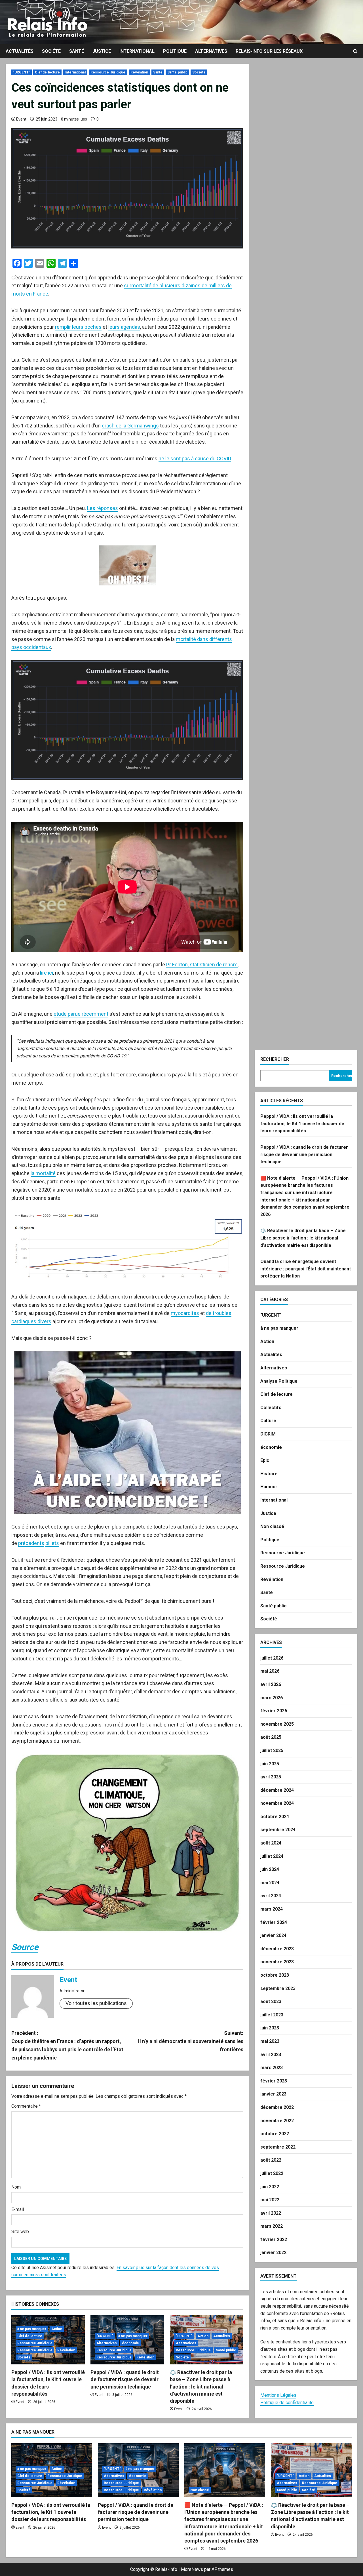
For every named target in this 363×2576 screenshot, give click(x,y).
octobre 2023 (275, 1975)
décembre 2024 (277, 1790)
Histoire (269, 1474)
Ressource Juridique (108, 72)
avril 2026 (271, 1684)
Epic (265, 1460)
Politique (175, 51)
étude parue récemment (81, 1014)
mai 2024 (270, 1883)
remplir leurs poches (78, 327)
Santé (77, 51)
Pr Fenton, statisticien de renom (202, 965)
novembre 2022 (277, 2121)
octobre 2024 (275, 1817)
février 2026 (274, 1711)
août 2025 (271, 1737)
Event (21, 119)
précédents (31, 1543)
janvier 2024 (273, 1935)
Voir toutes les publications (96, 2003)
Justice (102, 51)
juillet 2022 (272, 2173)
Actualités (20, 51)
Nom (16, 2187)
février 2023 (274, 2081)
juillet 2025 (272, 1750)
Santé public (177, 72)
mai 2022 (270, 2200)
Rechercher (275, 1059)
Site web (20, 2232)
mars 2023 (272, 2068)
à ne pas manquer (32, 2329)
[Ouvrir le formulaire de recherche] (355, 51)
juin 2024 (270, 1869)
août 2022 (271, 2160)
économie (131, 2343)
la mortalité (43, 1173)
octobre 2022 (275, 2134)
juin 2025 (270, 1764)
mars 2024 (272, 1909)
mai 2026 (270, 1671)
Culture (268, 1421)
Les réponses (103, 508)
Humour (269, 1487)
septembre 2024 (278, 1830)
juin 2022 (270, 2187)
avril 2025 (271, 1777)
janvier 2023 (273, 2094)
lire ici (47, 973)
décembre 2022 (277, 2107)
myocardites (185, 1313)
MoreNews (192, 2569)
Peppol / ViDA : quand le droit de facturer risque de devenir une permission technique (125, 2379)
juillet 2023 (272, 2015)
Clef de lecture (48, 72)
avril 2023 (271, 2055)
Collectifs (271, 1408)
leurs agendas (124, 327)
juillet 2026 (272, 1658)
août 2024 (271, 1843)
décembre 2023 (277, 1949)
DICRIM (268, 1434)
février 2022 (274, 2239)
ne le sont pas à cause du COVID (195, 459)
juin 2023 (270, 2028)
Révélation (139, 72)
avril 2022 (271, 2213)
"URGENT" (22, 72)
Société (51, 51)
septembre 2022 (278, 2147)
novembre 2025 (277, 1724)
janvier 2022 (273, 2253)
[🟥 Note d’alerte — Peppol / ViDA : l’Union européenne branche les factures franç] (225, 2470)
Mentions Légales (278, 2395)
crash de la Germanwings (130, 426)
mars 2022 (272, 2226)
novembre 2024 (277, 1803)
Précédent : (67, 2045)
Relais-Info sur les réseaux (269, 51)
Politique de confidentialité (287, 2403)
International (137, 51)
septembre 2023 (278, 1988)
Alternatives (211, 51)
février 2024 (274, 1922)
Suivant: (191, 2041)
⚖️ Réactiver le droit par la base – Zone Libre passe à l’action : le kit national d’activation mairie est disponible (201, 2387)
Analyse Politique (279, 1381)
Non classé (272, 1526)
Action (57, 2329)
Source (25, 1947)
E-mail (18, 2209)
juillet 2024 (272, 1856)
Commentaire (26, 2106)
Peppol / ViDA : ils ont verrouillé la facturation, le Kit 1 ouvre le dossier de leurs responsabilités (302, 1123)
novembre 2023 (277, 1962)
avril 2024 (271, 1896)
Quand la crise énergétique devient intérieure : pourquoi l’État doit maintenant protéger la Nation (306, 1269)
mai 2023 (270, 2041)
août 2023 (271, 2001)
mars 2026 (272, 1698)
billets (52, 1543)
